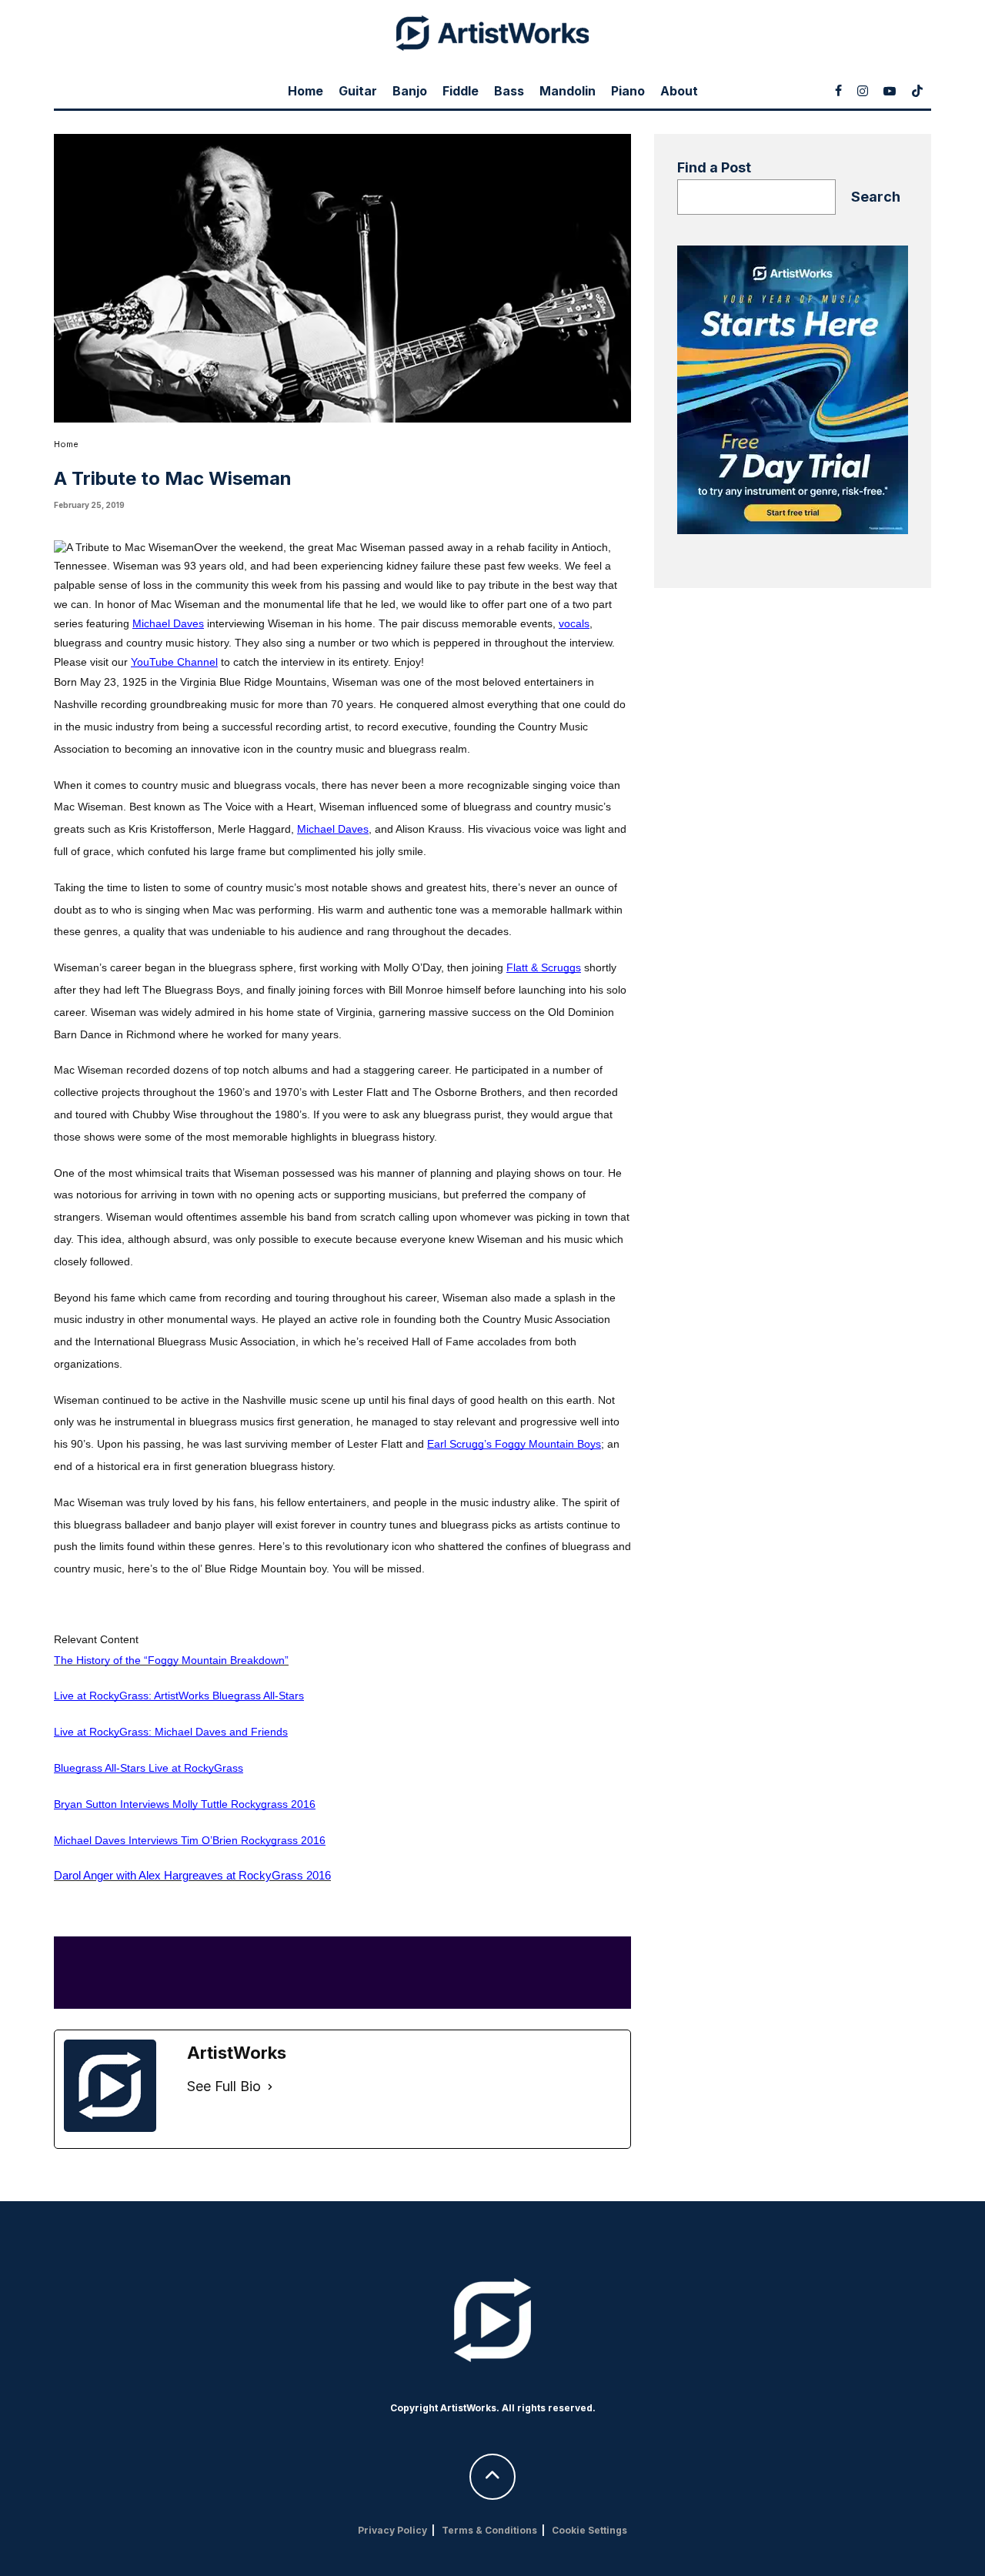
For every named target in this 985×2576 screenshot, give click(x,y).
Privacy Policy (392, 2530)
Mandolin (568, 91)
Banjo (410, 91)
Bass (509, 91)
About (679, 91)
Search (876, 197)
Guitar (358, 91)
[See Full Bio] (270, 2087)
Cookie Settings (589, 2530)
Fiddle (461, 91)
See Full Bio (224, 2086)
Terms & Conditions (489, 2530)
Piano (628, 91)
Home (306, 91)
